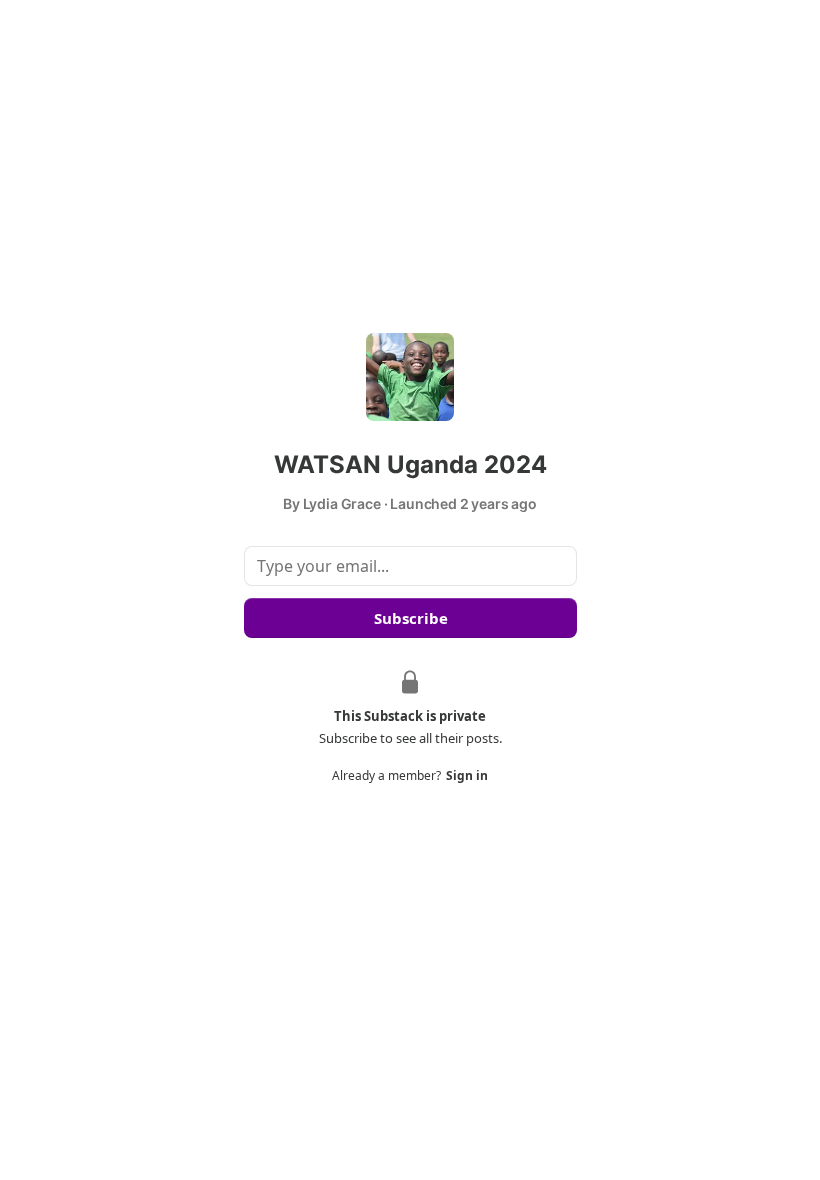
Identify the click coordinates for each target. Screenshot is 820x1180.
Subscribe (410, 618)
